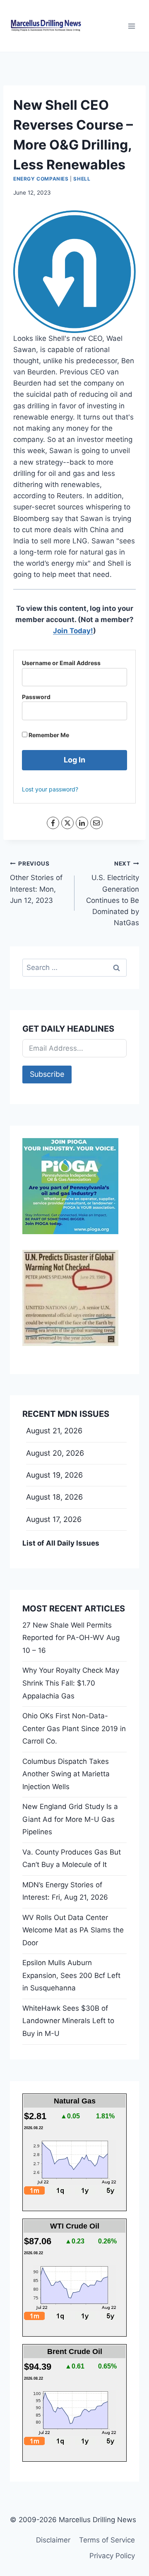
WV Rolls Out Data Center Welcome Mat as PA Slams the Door (73, 1930)
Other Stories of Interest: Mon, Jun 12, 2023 (36, 882)
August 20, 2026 (55, 1453)
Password (36, 697)
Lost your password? (50, 789)
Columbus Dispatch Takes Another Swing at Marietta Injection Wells (66, 1774)
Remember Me (48, 735)
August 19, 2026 (54, 1475)
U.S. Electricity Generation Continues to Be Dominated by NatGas (113, 894)
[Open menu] (131, 26)
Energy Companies (41, 179)
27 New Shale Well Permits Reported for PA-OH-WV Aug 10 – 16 (71, 1638)
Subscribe (47, 1074)
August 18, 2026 (54, 1497)
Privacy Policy (112, 2556)
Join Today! (73, 631)
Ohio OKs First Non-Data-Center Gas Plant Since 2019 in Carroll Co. (74, 1728)
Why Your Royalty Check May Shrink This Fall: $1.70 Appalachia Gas (71, 1683)
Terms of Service (107, 2540)
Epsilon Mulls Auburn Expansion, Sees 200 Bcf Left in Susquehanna (71, 1975)
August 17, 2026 (54, 1519)
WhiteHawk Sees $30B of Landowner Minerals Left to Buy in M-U (68, 2021)
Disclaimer (53, 2540)
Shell (82, 179)
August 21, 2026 (54, 1431)
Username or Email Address (61, 663)
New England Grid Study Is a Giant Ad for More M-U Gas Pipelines (70, 1819)
